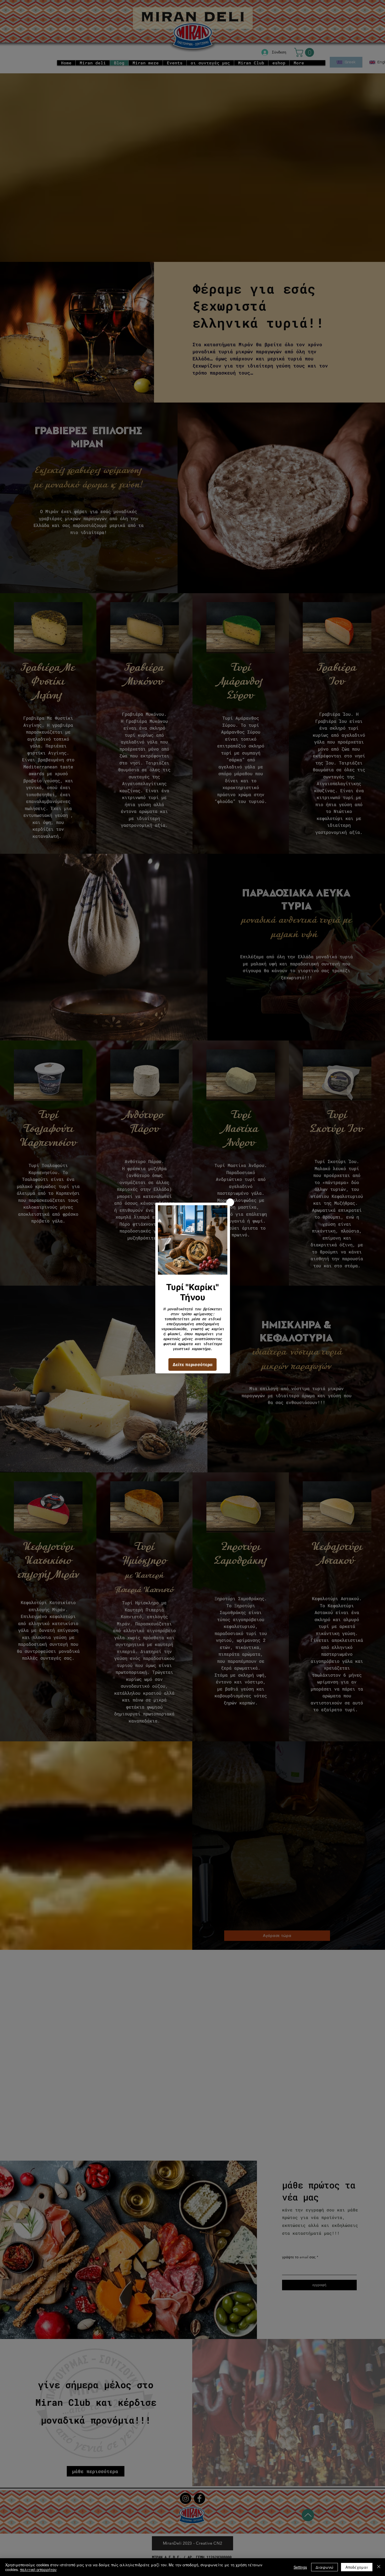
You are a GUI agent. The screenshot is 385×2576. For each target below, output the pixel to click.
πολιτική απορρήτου (38, 2569)
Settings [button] (300, 2567)
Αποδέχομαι (357, 2567)
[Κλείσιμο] (379, 2567)
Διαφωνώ (324, 2567)
